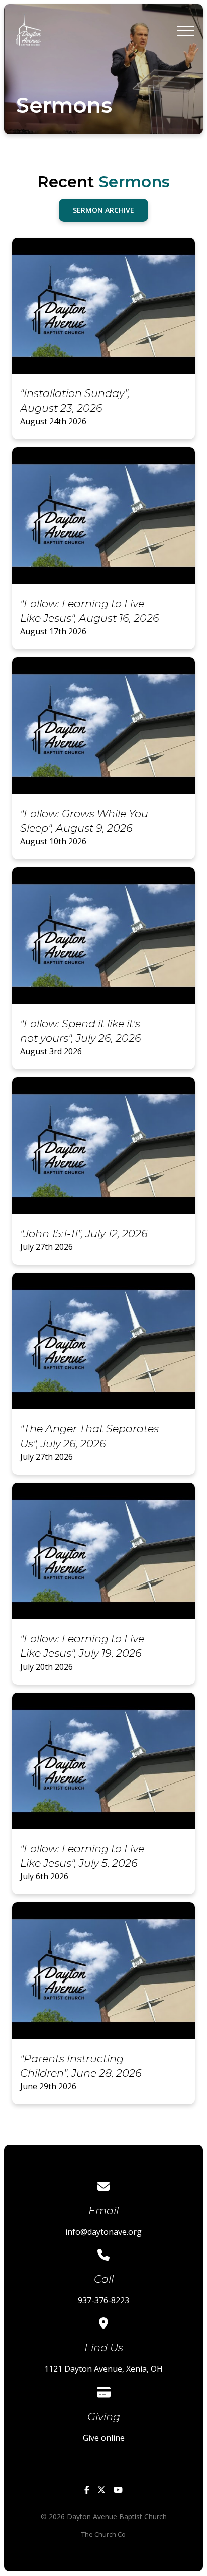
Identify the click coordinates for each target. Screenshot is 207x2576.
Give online (104, 2438)
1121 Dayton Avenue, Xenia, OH (103, 2369)
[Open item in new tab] (103, 339)
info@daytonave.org (103, 2232)
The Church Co (103, 2534)
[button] (186, 31)
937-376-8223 (103, 2300)
